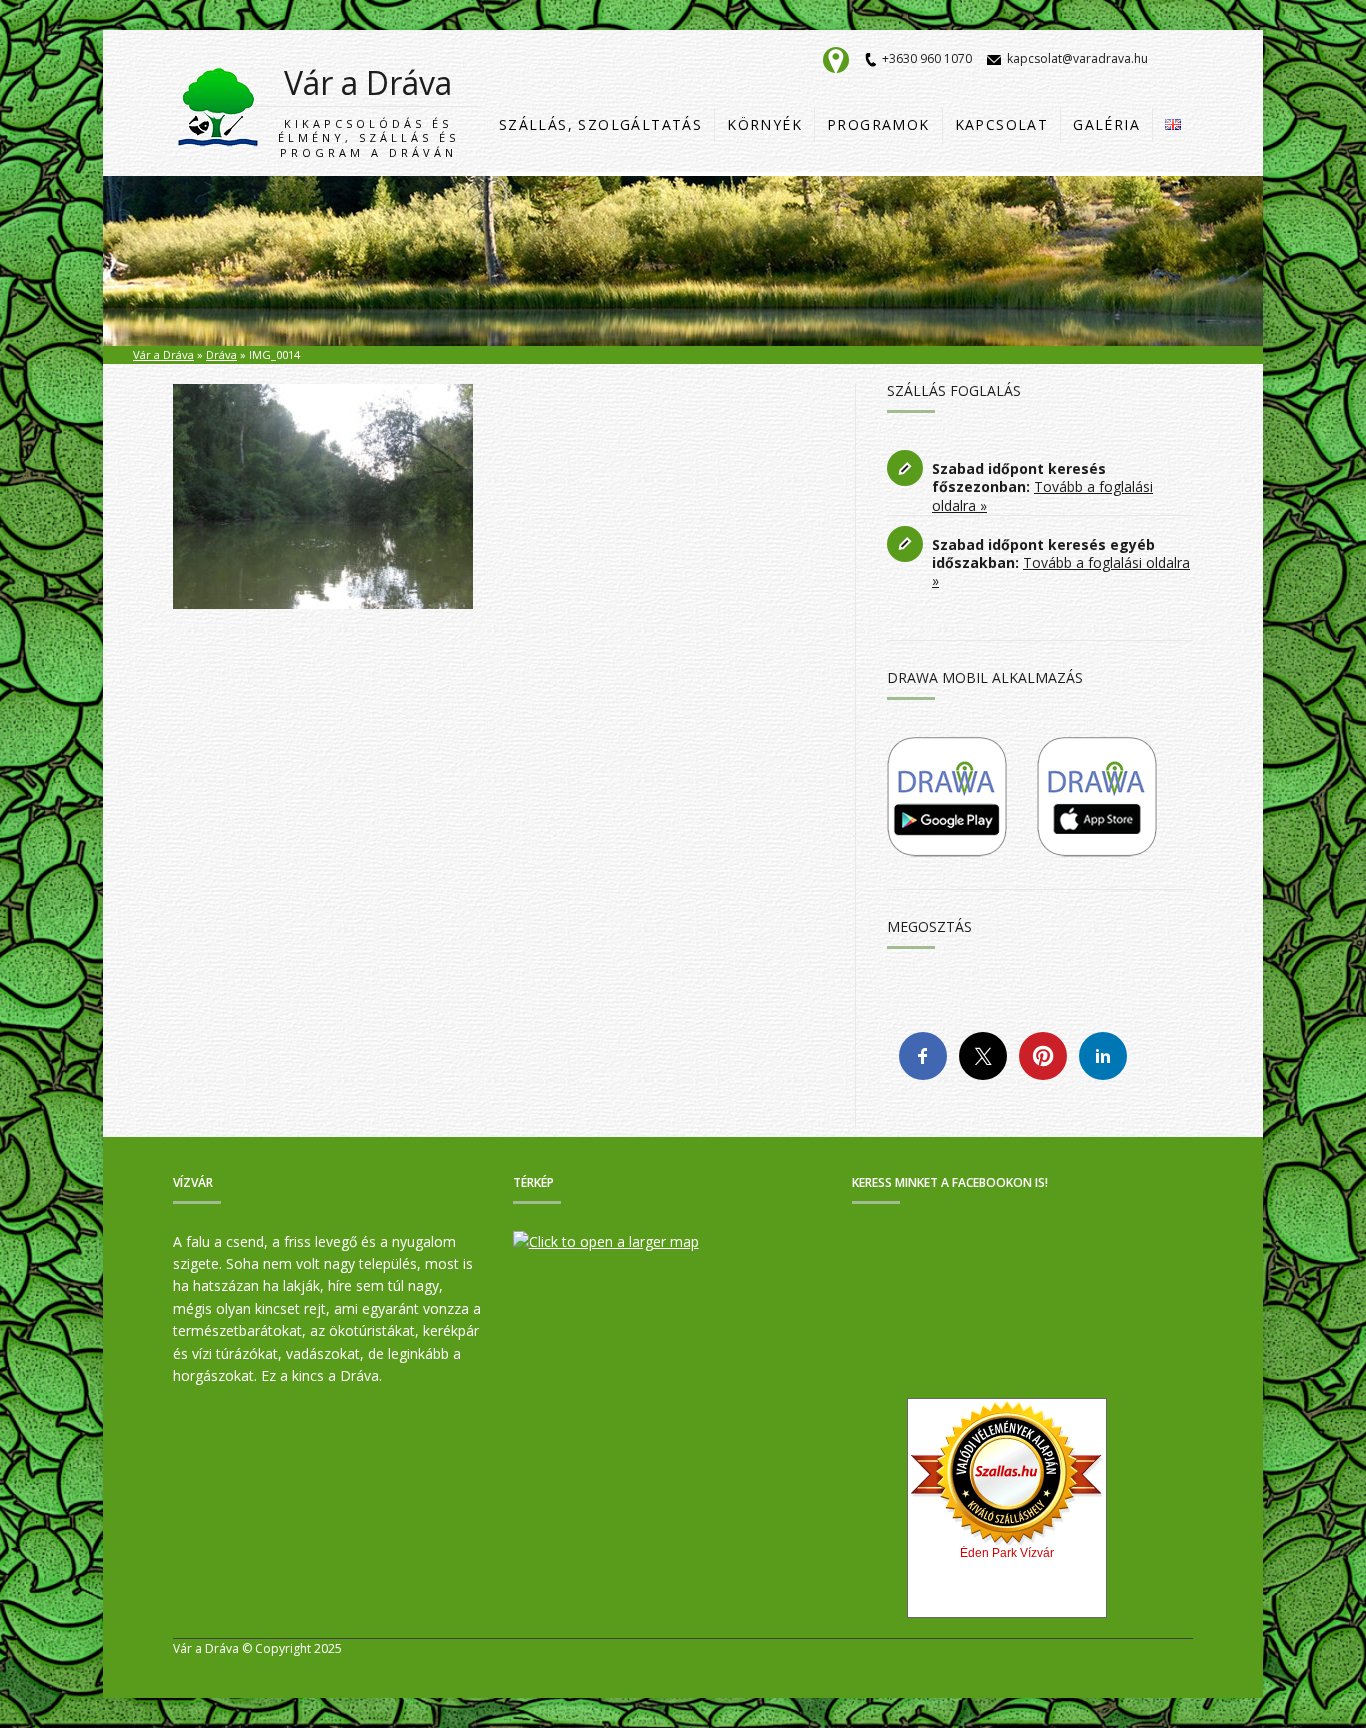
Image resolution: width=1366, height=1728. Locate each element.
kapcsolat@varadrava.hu (1077, 58)
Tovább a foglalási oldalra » (1042, 495)
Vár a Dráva (368, 110)
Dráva (221, 354)
